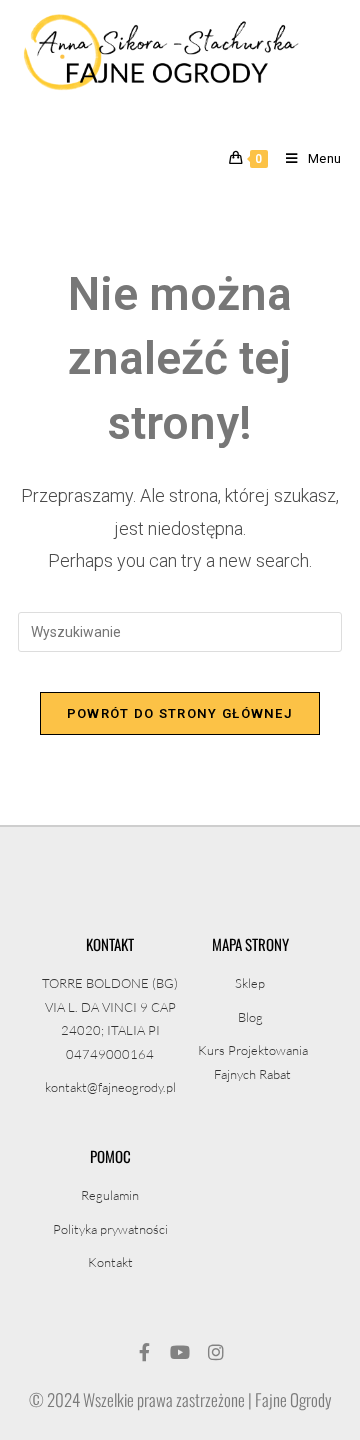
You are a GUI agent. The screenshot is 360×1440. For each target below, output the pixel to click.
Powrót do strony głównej (180, 713)
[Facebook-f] (144, 1352)
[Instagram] (216, 1352)
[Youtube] (180, 1352)
